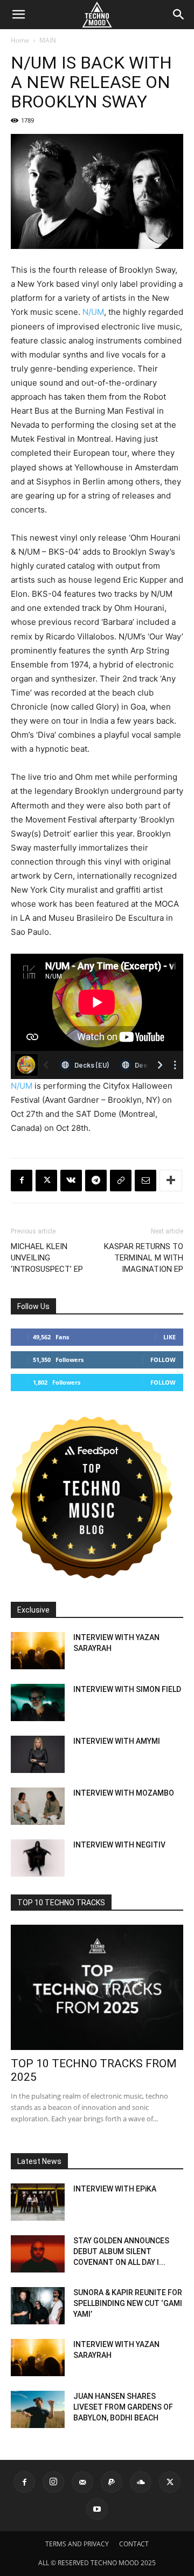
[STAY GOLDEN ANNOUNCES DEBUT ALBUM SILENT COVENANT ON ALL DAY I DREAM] (38, 2254)
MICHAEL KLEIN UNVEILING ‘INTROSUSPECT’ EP (47, 1258)
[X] (46, 1181)
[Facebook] (22, 1181)
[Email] (145, 1181)
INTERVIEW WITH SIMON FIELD (127, 1689)
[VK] (71, 1181)
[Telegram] (96, 1181)
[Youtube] (97, 2509)
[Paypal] (112, 2482)
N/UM (93, 312)
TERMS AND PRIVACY (77, 2544)
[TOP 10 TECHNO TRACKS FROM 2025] (97, 1987)
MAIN (48, 40)
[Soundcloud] (141, 2482)
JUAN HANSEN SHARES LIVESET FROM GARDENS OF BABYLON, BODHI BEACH (123, 2407)
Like (169, 1337)
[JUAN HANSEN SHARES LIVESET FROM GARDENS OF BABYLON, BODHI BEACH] (38, 2409)
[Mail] (82, 2482)
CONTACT (134, 2544)
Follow (163, 1360)
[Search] (179, 15)
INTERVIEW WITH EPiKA (115, 2189)
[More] (171, 1181)
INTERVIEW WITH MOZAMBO (124, 1793)
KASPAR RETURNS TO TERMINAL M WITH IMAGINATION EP (144, 1258)
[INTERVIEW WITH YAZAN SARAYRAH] (38, 1651)
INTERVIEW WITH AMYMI (117, 1741)
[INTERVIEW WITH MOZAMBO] (38, 1806)
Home (20, 40)
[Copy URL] (121, 1181)
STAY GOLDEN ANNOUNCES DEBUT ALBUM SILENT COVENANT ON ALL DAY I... (121, 2251)
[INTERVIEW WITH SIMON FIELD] (38, 1702)
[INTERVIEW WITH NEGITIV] (38, 1858)
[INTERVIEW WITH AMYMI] (38, 1754)
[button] (18, 15)
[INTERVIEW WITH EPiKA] (38, 2202)
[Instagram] (53, 2482)
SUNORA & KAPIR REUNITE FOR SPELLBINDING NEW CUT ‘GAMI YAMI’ (128, 2303)
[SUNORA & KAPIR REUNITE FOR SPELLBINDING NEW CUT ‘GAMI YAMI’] (38, 2306)
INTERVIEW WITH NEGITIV (119, 1845)
